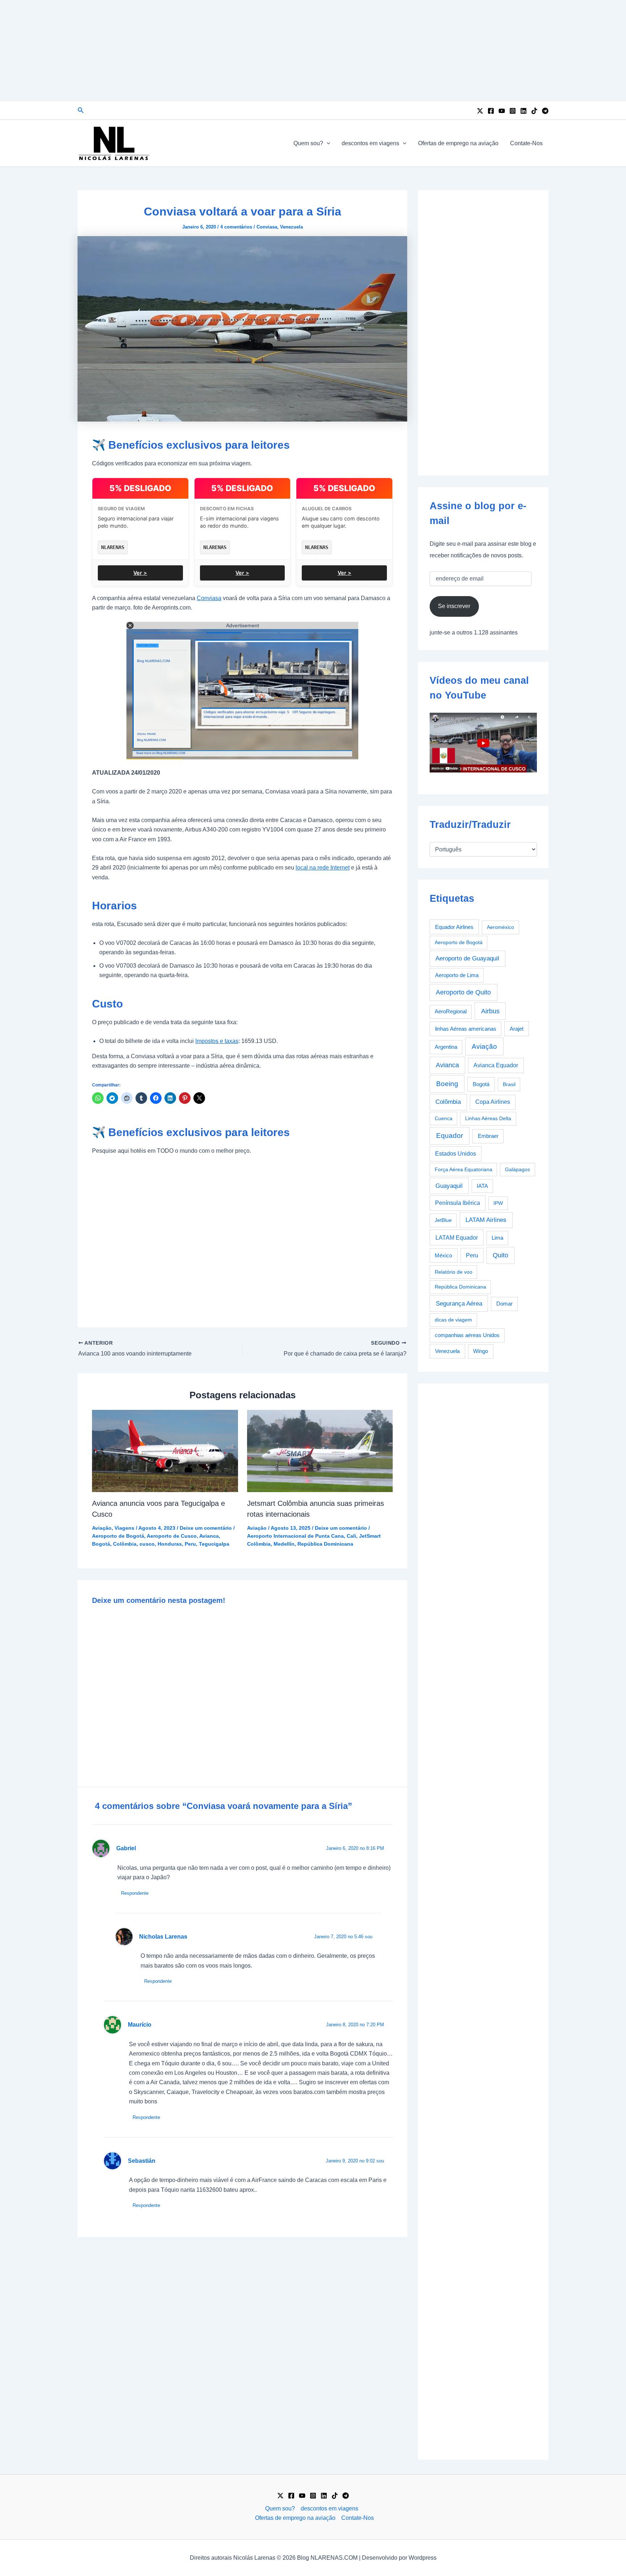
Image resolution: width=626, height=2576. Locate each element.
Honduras (170, 1544)
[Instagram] (513, 111)
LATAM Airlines (486, 1220)
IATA (482, 1186)
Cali (351, 1536)
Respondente (135, 1893)
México (443, 1256)
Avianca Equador (496, 1065)
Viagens (124, 1528)
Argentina (446, 1047)
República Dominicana (325, 1544)
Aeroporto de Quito (463, 992)
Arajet (517, 1029)
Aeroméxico (500, 927)
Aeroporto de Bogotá (118, 1536)
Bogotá (101, 1544)
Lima (497, 1238)
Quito (500, 1255)
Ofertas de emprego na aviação (458, 143)
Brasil (509, 1084)
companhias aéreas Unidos (467, 1335)
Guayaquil (449, 1186)
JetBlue (443, 1220)
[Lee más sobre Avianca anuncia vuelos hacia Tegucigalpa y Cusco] (165, 1451)
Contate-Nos (526, 143)
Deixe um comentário (206, 1528)
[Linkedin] (523, 111)
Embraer (488, 1136)
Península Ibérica (458, 1203)
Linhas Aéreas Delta (488, 1118)
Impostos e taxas (217, 1041)
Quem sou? (308, 143)
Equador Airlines (454, 927)
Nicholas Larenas (163, 1937)
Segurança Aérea (459, 1303)
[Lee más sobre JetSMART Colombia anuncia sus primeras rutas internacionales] (320, 1451)
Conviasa (267, 227)
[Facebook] (491, 111)
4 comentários (236, 227)
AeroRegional (451, 1011)
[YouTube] (502, 111)
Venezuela (291, 227)
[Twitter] (480, 111)
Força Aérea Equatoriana (464, 1169)
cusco (147, 1544)
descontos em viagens (370, 143)
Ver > (140, 573)
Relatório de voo (454, 1272)
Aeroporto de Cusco (172, 1536)
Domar (504, 1304)
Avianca (209, 1536)
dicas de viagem (453, 1320)
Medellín (284, 1544)
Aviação (102, 1528)
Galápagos (518, 1169)
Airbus (490, 1011)
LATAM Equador (457, 1237)
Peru (190, 1544)
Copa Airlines (493, 1102)
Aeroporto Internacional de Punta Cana (295, 1536)
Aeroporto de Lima (457, 975)
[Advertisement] (313, 51)
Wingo (481, 1351)
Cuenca (444, 1118)
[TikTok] (534, 111)
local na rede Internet (323, 868)
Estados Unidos (456, 1154)
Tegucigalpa (214, 1544)
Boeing (447, 1084)
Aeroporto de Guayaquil (467, 958)
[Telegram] (545, 111)
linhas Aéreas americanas (466, 1029)
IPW (498, 1203)
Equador (450, 1136)
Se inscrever (454, 606)
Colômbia (125, 1544)
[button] (81, 110)
